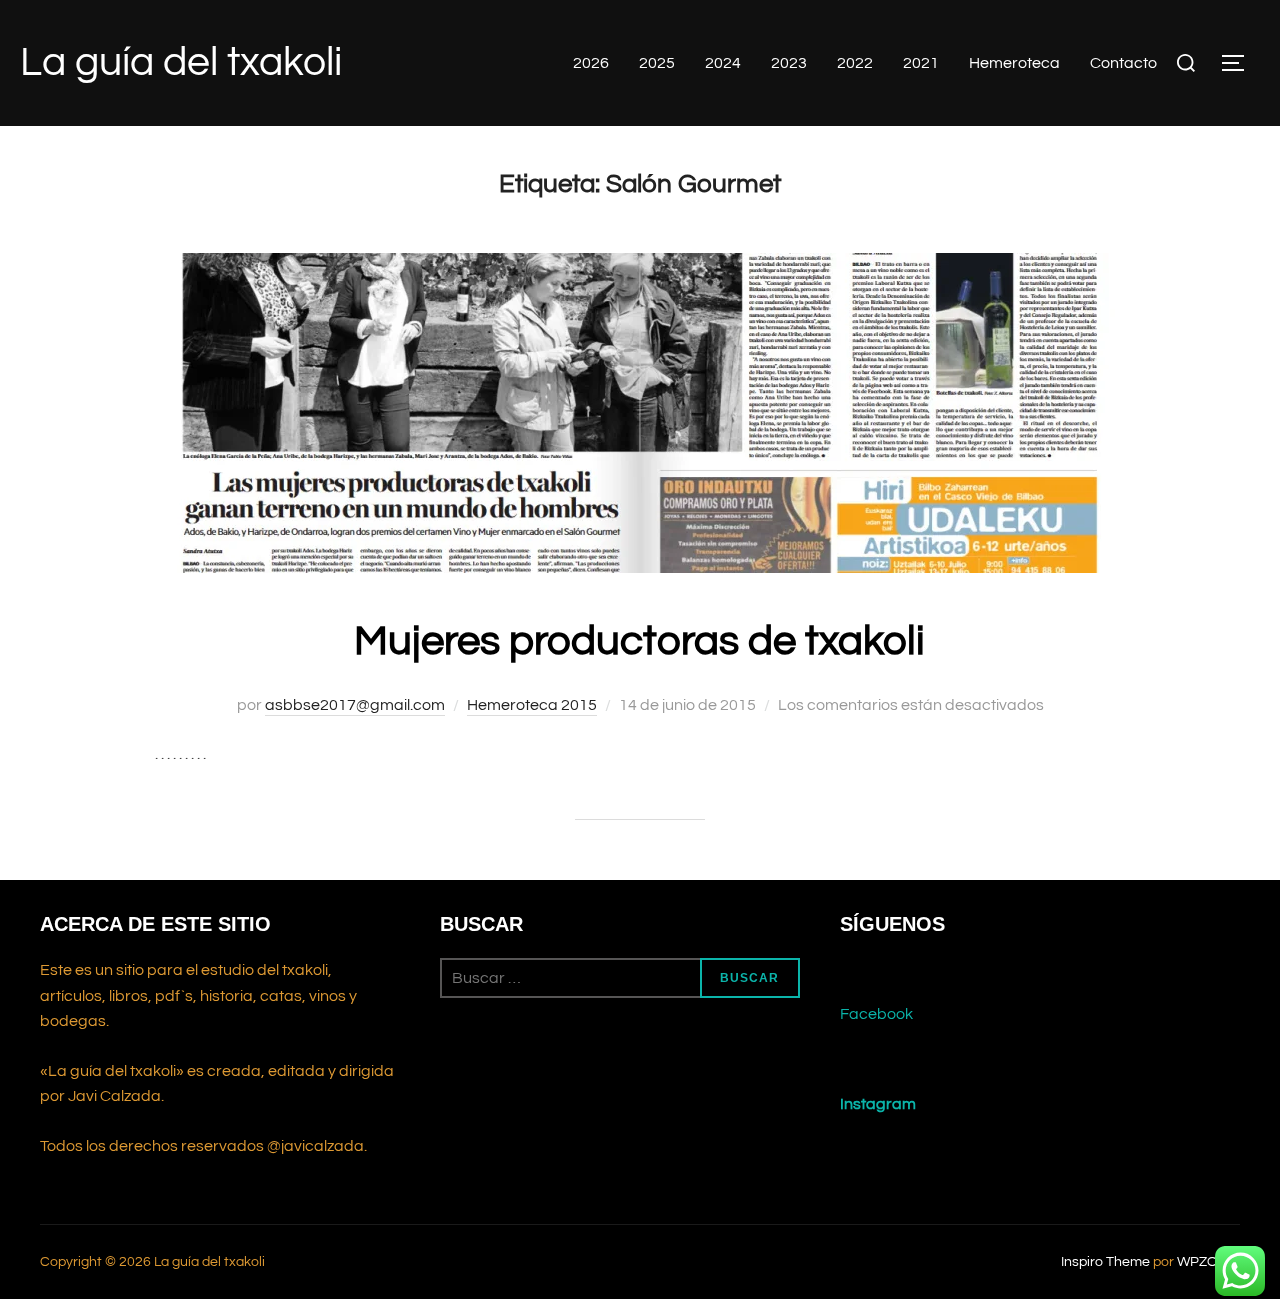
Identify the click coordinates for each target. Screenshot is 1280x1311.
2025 (657, 63)
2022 (855, 63)
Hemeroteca (1014, 63)
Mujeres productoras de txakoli (639, 641)
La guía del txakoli (181, 62)
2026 (591, 63)
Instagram (878, 1104)
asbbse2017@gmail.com (355, 705)
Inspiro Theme (1105, 1262)
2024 (723, 63)
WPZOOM (1208, 1262)
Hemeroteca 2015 (532, 705)
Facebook (876, 1014)
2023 (789, 63)
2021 (921, 63)
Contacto (1123, 63)
